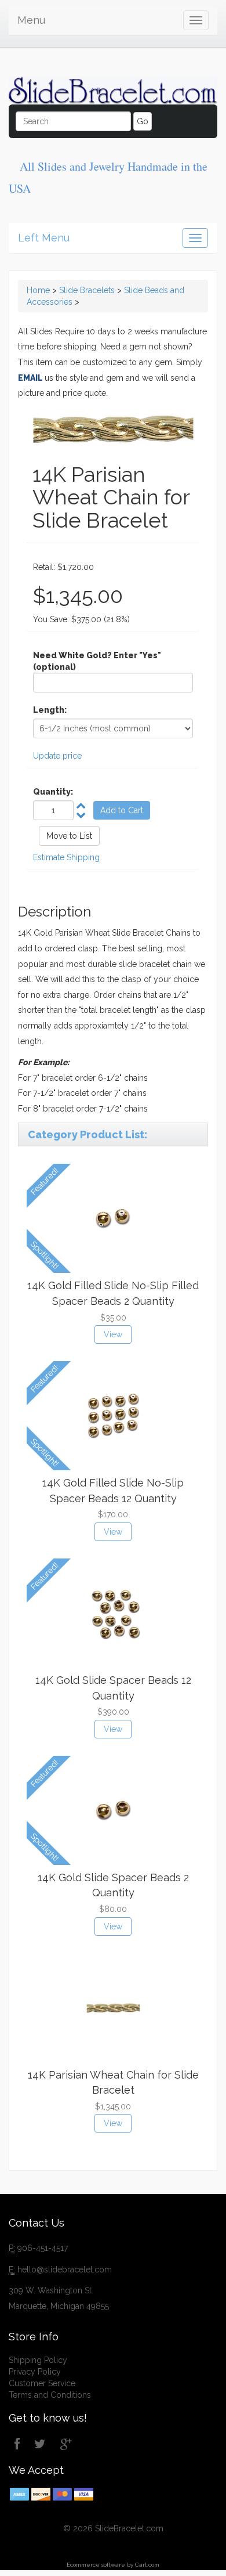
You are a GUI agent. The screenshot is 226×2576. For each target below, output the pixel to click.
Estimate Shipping (66, 857)
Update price (57, 756)
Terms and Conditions (50, 2395)
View (113, 1334)
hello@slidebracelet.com (65, 2270)
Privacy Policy (35, 2372)
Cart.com (147, 2565)
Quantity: (53, 792)
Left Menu (44, 238)
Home (38, 290)
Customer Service (42, 2383)
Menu (31, 20)
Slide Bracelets (87, 290)
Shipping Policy (38, 2360)
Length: (50, 710)
